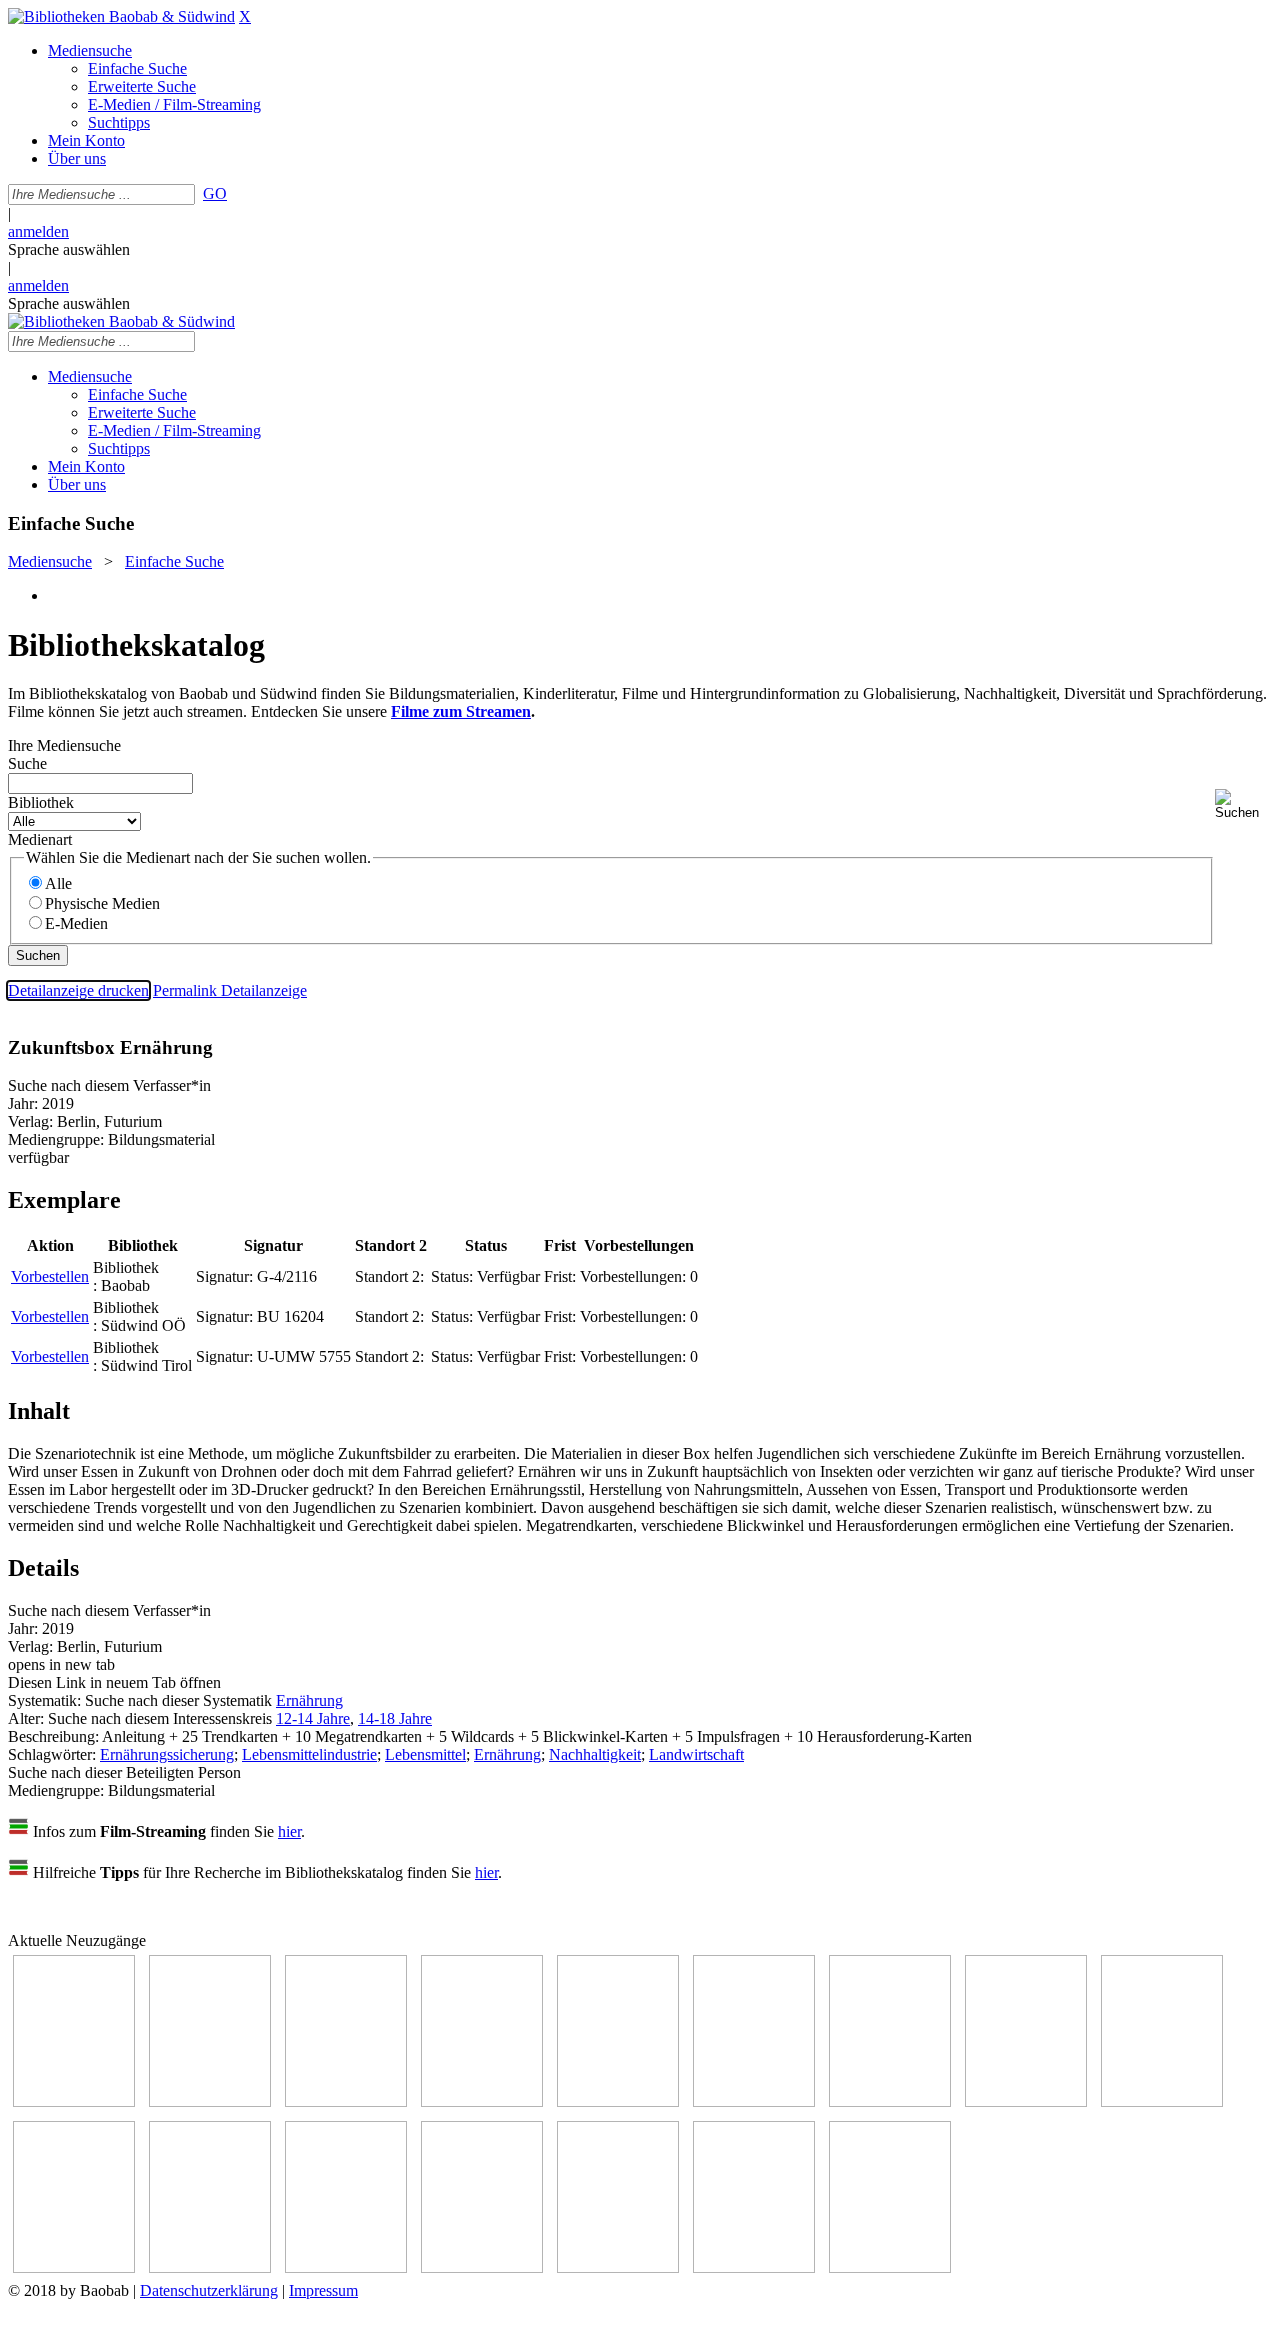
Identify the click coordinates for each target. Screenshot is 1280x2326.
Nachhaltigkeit (595, 1754)
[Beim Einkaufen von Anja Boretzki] (754, 2267)
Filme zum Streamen (461, 711)
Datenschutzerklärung (209, 2290)
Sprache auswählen (69, 249)
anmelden (38, 231)
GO (215, 193)
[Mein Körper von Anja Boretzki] (618, 2267)
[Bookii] (890, 2101)
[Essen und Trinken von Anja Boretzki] (482, 2267)
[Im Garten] (1162, 2101)
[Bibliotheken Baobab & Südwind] (121, 16)
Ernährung (309, 1700)
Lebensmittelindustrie (309, 1754)
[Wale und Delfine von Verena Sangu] (482, 2101)
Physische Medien (102, 903)
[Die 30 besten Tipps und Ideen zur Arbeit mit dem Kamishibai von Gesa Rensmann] (74, 2101)
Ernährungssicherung (167, 1754)
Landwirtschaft (696, 1754)
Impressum (323, 2290)
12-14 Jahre (313, 1718)
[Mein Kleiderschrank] (890, 2267)
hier (289, 1831)
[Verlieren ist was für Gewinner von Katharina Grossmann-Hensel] (754, 2101)
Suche (27, 763)
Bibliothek (41, 802)
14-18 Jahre (395, 1718)
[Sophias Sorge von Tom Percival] (618, 2101)
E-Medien (76, 923)
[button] (1243, 804)
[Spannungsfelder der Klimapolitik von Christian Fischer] (210, 2101)
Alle (58, 883)
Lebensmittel (425, 1754)
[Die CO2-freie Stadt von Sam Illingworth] (346, 2101)
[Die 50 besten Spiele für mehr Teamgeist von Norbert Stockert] (74, 2267)
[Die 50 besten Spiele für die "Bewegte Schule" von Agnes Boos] (346, 2267)
